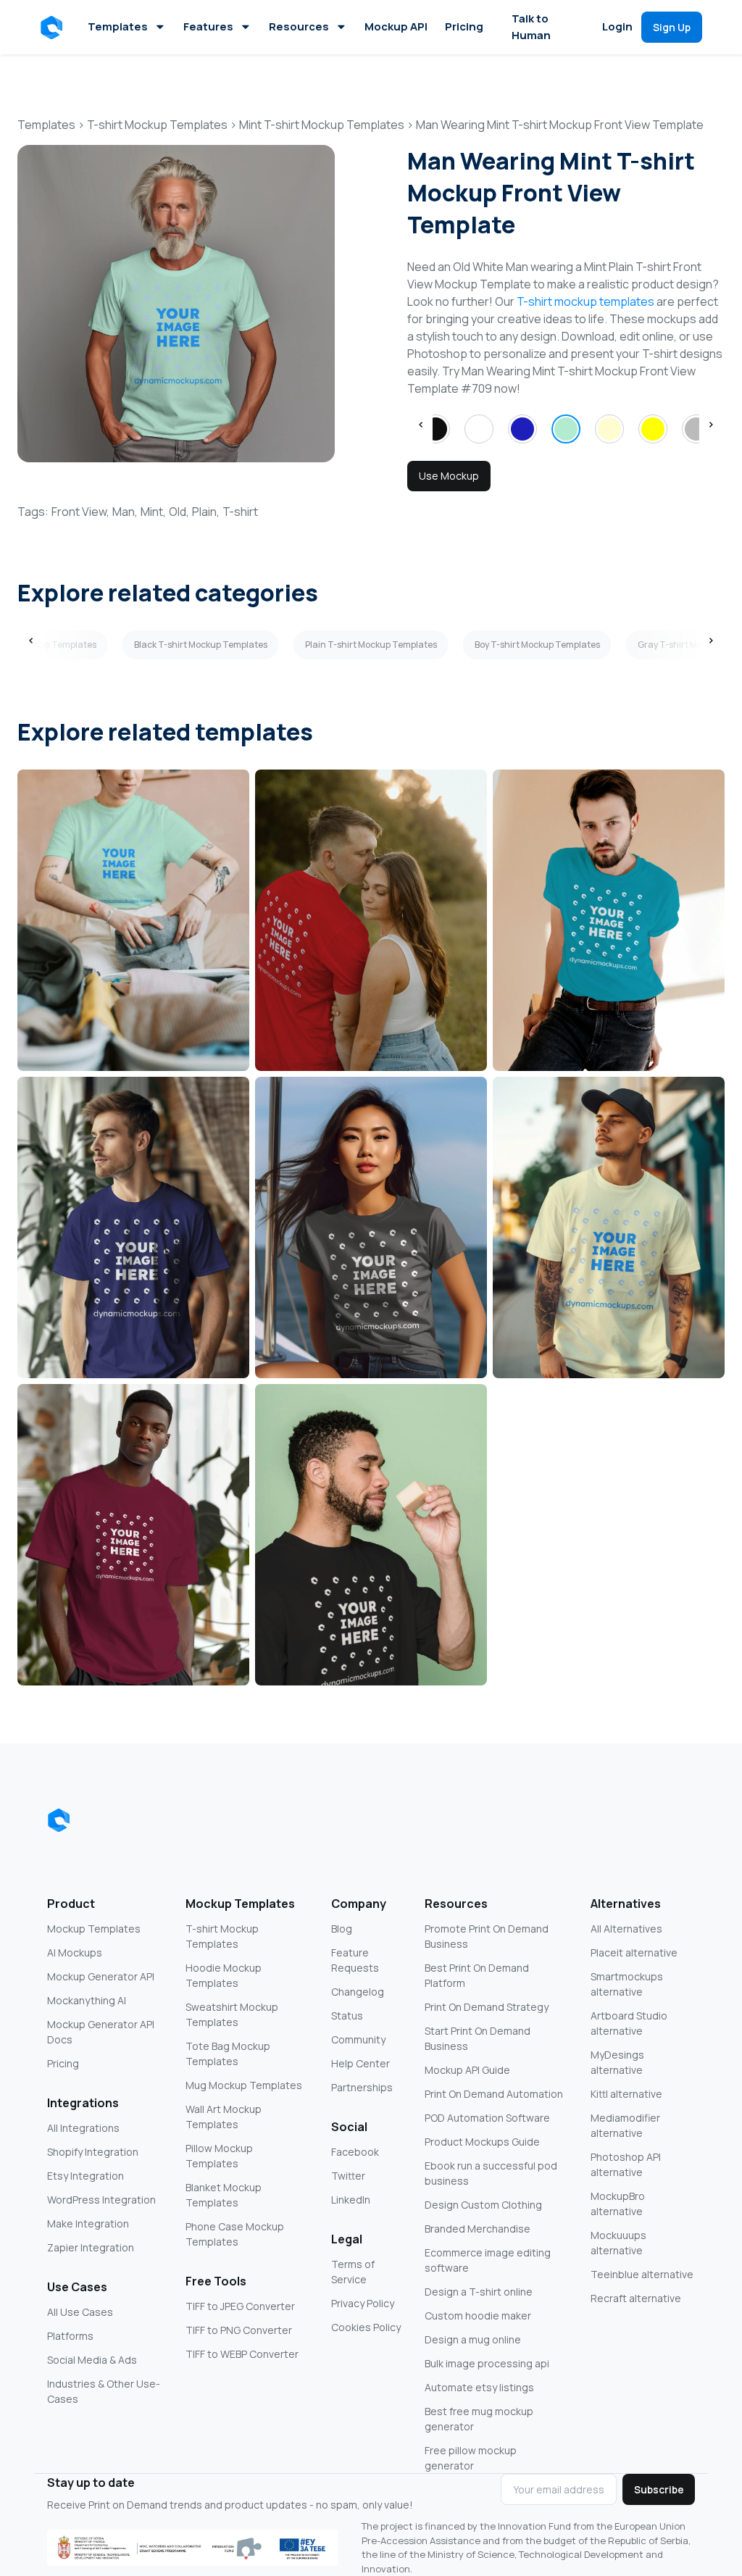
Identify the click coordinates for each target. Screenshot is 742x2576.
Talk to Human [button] (531, 27)
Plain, (206, 512)
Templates (118, 26)
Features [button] (208, 26)
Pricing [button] (464, 26)
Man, (125, 512)
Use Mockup (449, 476)
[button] (54, 28)
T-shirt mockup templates (585, 301)
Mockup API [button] (396, 26)
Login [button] (617, 26)
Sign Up (672, 27)
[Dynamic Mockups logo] (59, 1820)
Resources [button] (299, 26)
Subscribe (659, 2489)
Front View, (80, 512)
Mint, (153, 512)
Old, (179, 512)
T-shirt (240, 512)
